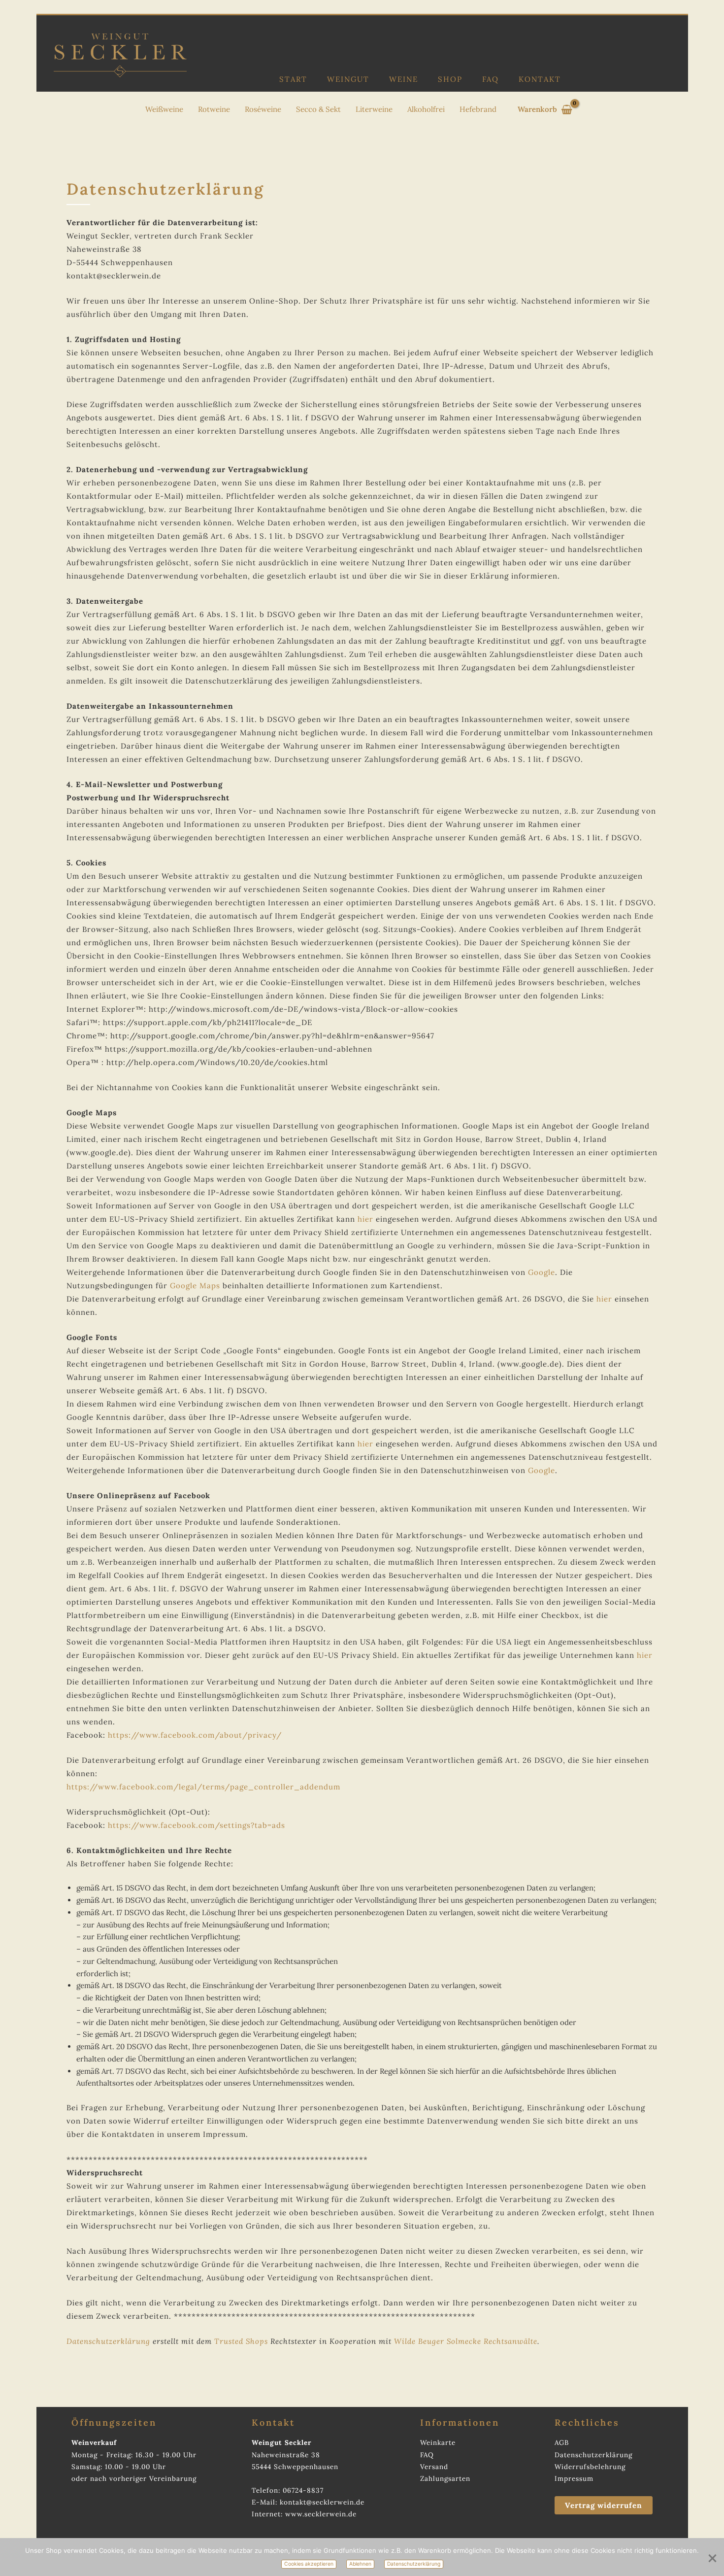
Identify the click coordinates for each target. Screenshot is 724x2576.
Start (293, 79)
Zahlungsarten (445, 2478)
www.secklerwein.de (321, 2514)
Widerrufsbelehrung (590, 2467)
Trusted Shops (241, 2341)
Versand (434, 2467)
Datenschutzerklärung (108, 2341)
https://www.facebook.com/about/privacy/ (195, 1735)
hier (365, 1219)
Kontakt (540, 79)
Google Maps (195, 1286)
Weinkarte (438, 2442)
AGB (562, 2442)
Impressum (574, 2478)
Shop (450, 79)
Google (542, 1272)
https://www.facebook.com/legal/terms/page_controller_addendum (203, 1787)
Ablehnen (360, 2564)
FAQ (491, 79)
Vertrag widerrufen (604, 2505)
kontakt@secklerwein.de (322, 2502)
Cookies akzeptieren (309, 2564)
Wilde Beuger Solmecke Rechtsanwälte (466, 2341)
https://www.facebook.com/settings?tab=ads (197, 1825)
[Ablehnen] (712, 2557)
